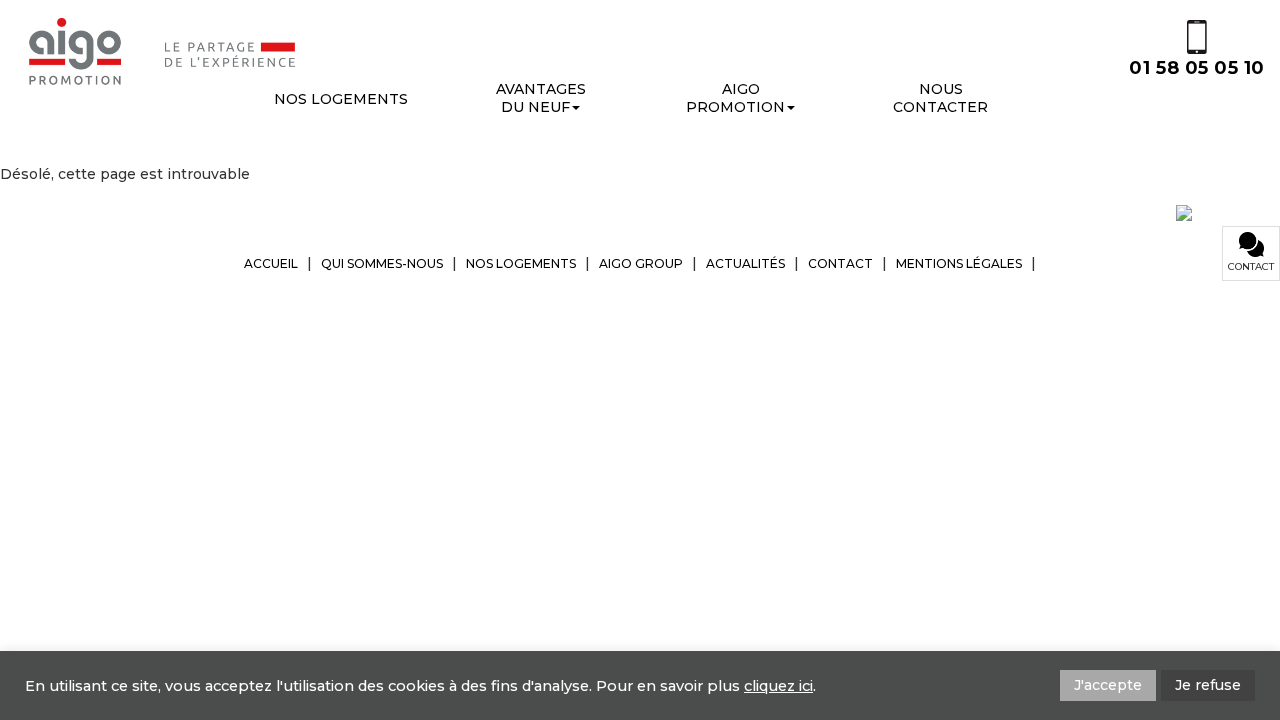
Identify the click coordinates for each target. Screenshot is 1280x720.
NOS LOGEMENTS (521, 263)
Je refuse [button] (1208, 685)
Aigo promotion (735, 98)
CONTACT (840, 263)
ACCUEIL (271, 263)
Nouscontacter (940, 98)
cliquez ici (778, 686)
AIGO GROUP (641, 263)
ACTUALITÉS (745, 263)
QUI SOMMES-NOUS (382, 263)
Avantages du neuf (541, 98)
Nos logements (341, 99)
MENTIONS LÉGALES (959, 263)
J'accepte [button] (1108, 685)
